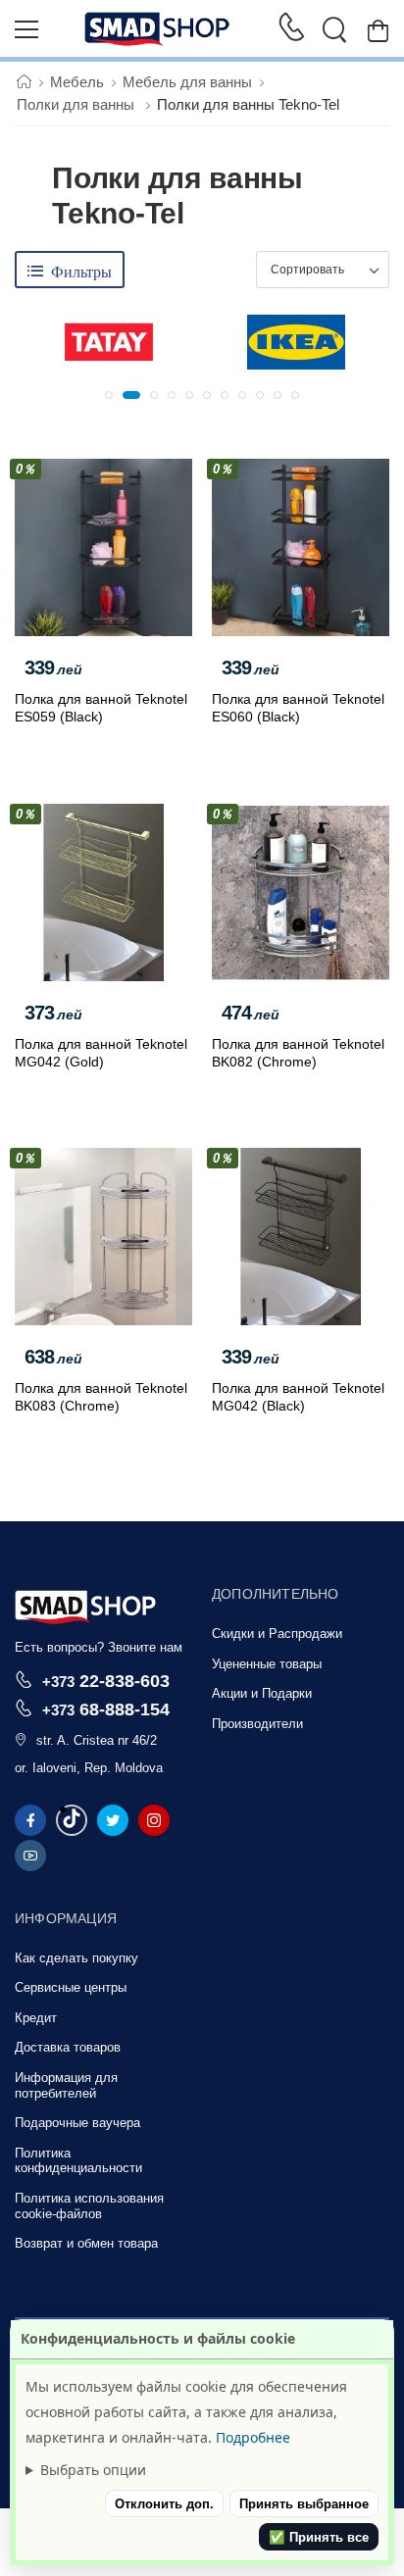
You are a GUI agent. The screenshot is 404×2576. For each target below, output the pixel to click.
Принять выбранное (304, 2504)
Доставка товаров (68, 2047)
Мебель (77, 82)
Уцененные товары (267, 1664)
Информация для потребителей (66, 2085)
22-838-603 (106, 1681)
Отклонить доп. (164, 2504)
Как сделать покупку (76, 1958)
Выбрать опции (93, 2470)
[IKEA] (296, 342)
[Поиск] (334, 29)
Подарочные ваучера (77, 2123)
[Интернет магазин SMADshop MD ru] (158, 29)
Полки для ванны (77, 104)
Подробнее (253, 2437)
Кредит (36, 2018)
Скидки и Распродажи (277, 1634)
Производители (257, 1724)
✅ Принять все (319, 2537)
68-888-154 (106, 1709)
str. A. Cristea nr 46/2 (97, 1740)
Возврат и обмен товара (86, 2243)
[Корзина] (378, 30)
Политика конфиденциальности (78, 2161)
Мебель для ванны (187, 82)
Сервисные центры (71, 1987)
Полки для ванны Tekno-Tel (248, 104)
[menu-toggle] (26, 29)
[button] (109, 395)
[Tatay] (109, 342)
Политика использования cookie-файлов (89, 2206)
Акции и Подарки (262, 1693)
